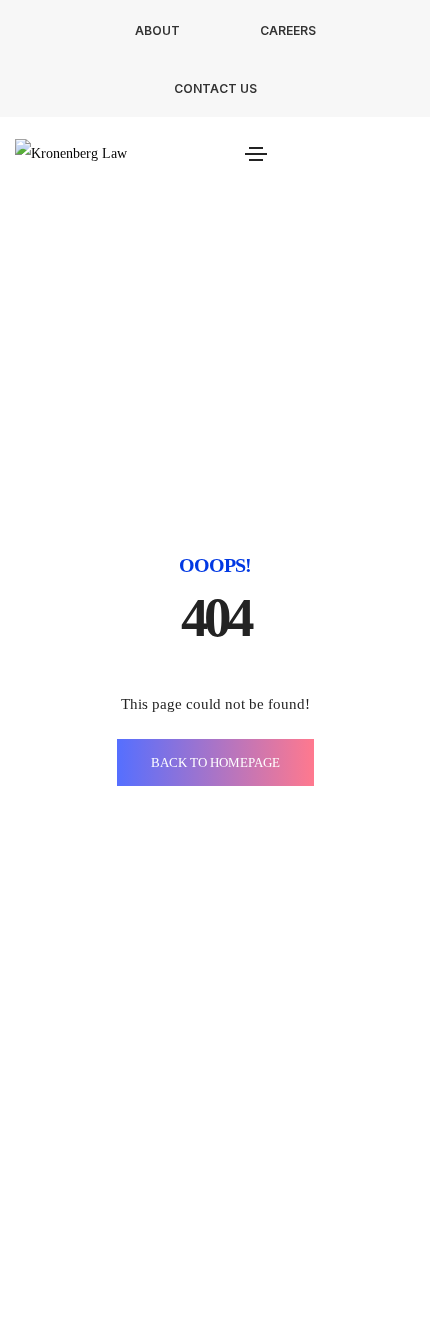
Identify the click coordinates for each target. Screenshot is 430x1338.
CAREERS (288, 30)
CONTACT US (215, 88)
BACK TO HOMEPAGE (215, 762)
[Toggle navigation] (256, 154)
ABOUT (157, 30)
